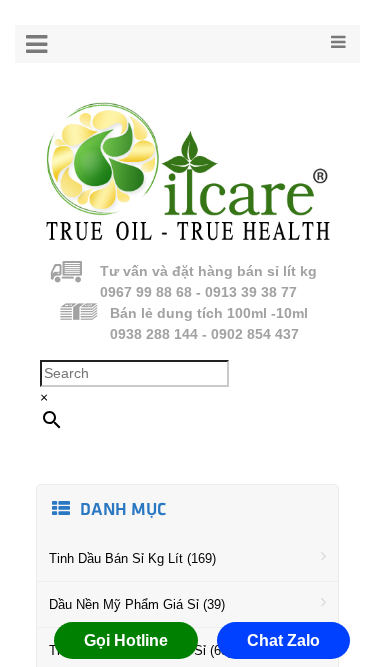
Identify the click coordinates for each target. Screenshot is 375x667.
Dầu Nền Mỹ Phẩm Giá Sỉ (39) (137, 604)
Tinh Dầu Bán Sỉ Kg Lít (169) (132, 558)
